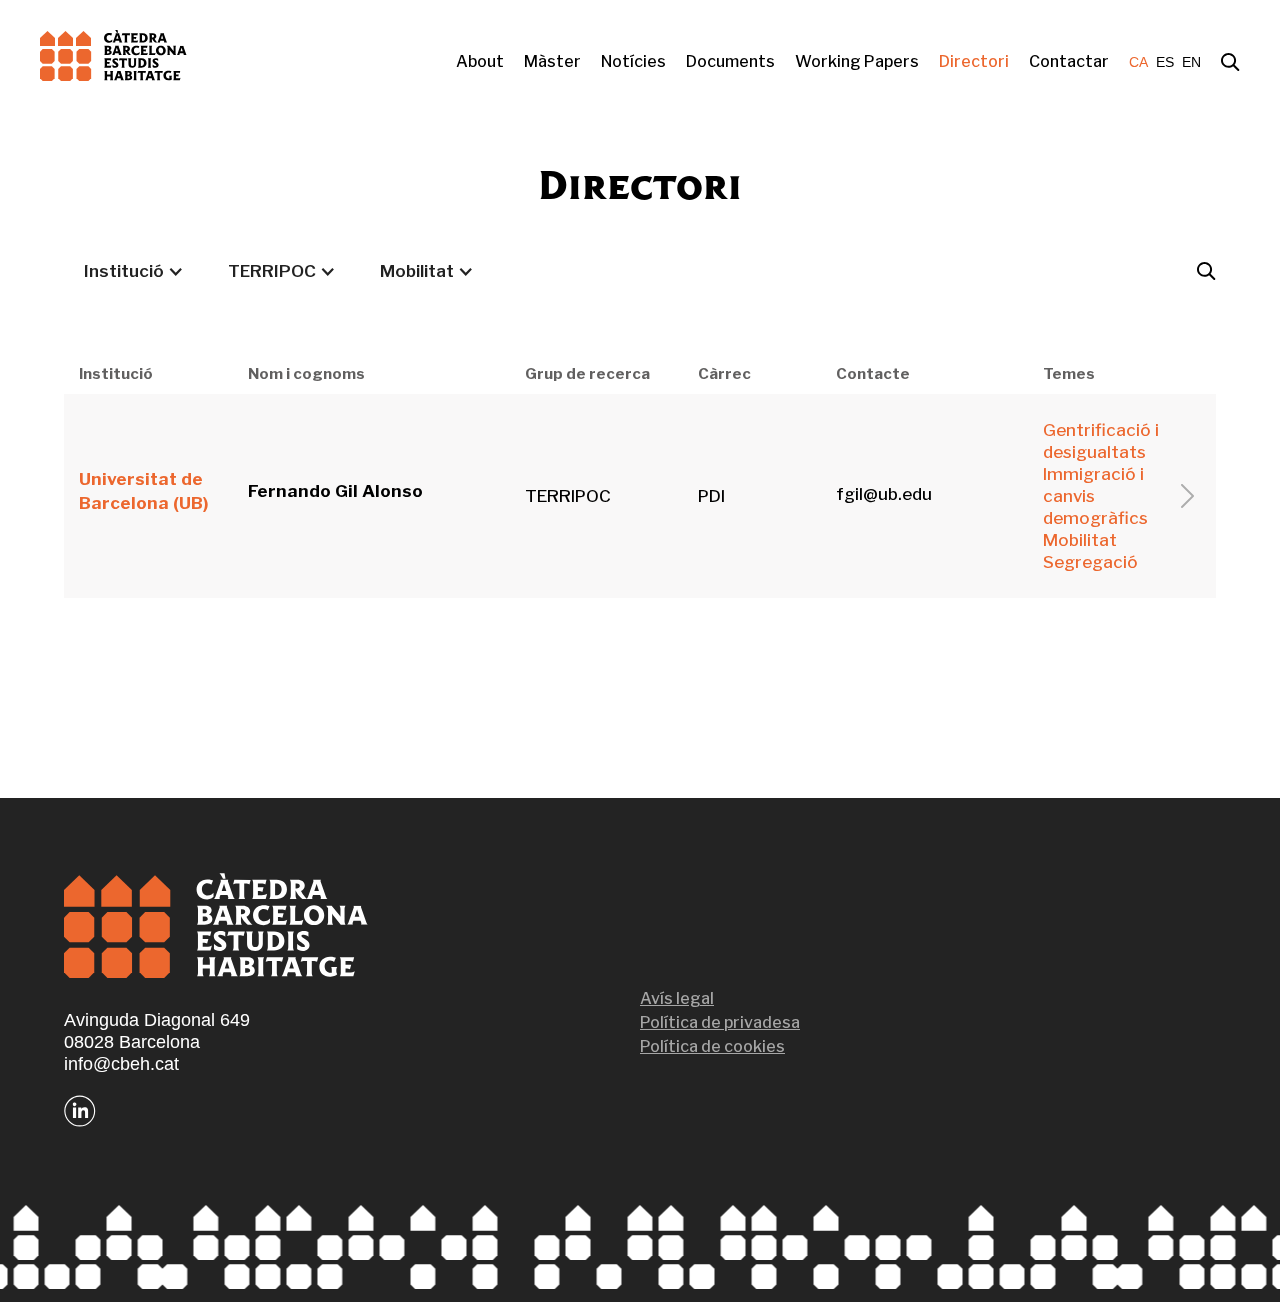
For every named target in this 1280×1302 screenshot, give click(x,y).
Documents (730, 61)
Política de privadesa (720, 1022)
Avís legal (677, 998)
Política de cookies (712, 1046)
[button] (134, 271)
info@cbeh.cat (121, 1064)
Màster (552, 61)
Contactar (1069, 61)
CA (1138, 62)
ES (1165, 62)
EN (1191, 62)
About (480, 61)
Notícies (633, 61)
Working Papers (857, 61)
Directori (974, 61)
